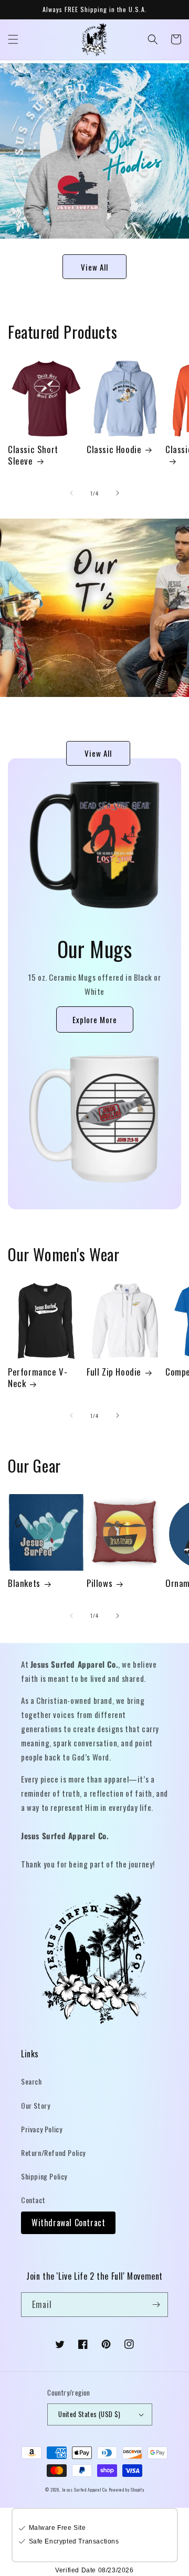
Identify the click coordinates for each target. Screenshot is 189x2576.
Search (31, 2081)
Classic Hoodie (114, 449)
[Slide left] (71, 493)
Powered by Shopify (127, 2489)
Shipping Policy (44, 2176)
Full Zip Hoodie (114, 1372)
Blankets (24, 1583)
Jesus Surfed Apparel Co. (86, 2489)
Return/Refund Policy (53, 2153)
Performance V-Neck (38, 1378)
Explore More (95, 1019)
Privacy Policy (41, 2129)
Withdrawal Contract (68, 2223)
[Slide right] (118, 493)
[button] (13, 39)
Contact (33, 2200)
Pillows (99, 1583)
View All (94, 267)
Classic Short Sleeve (33, 455)
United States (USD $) (89, 2414)
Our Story (35, 2105)
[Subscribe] (156, 2305)
